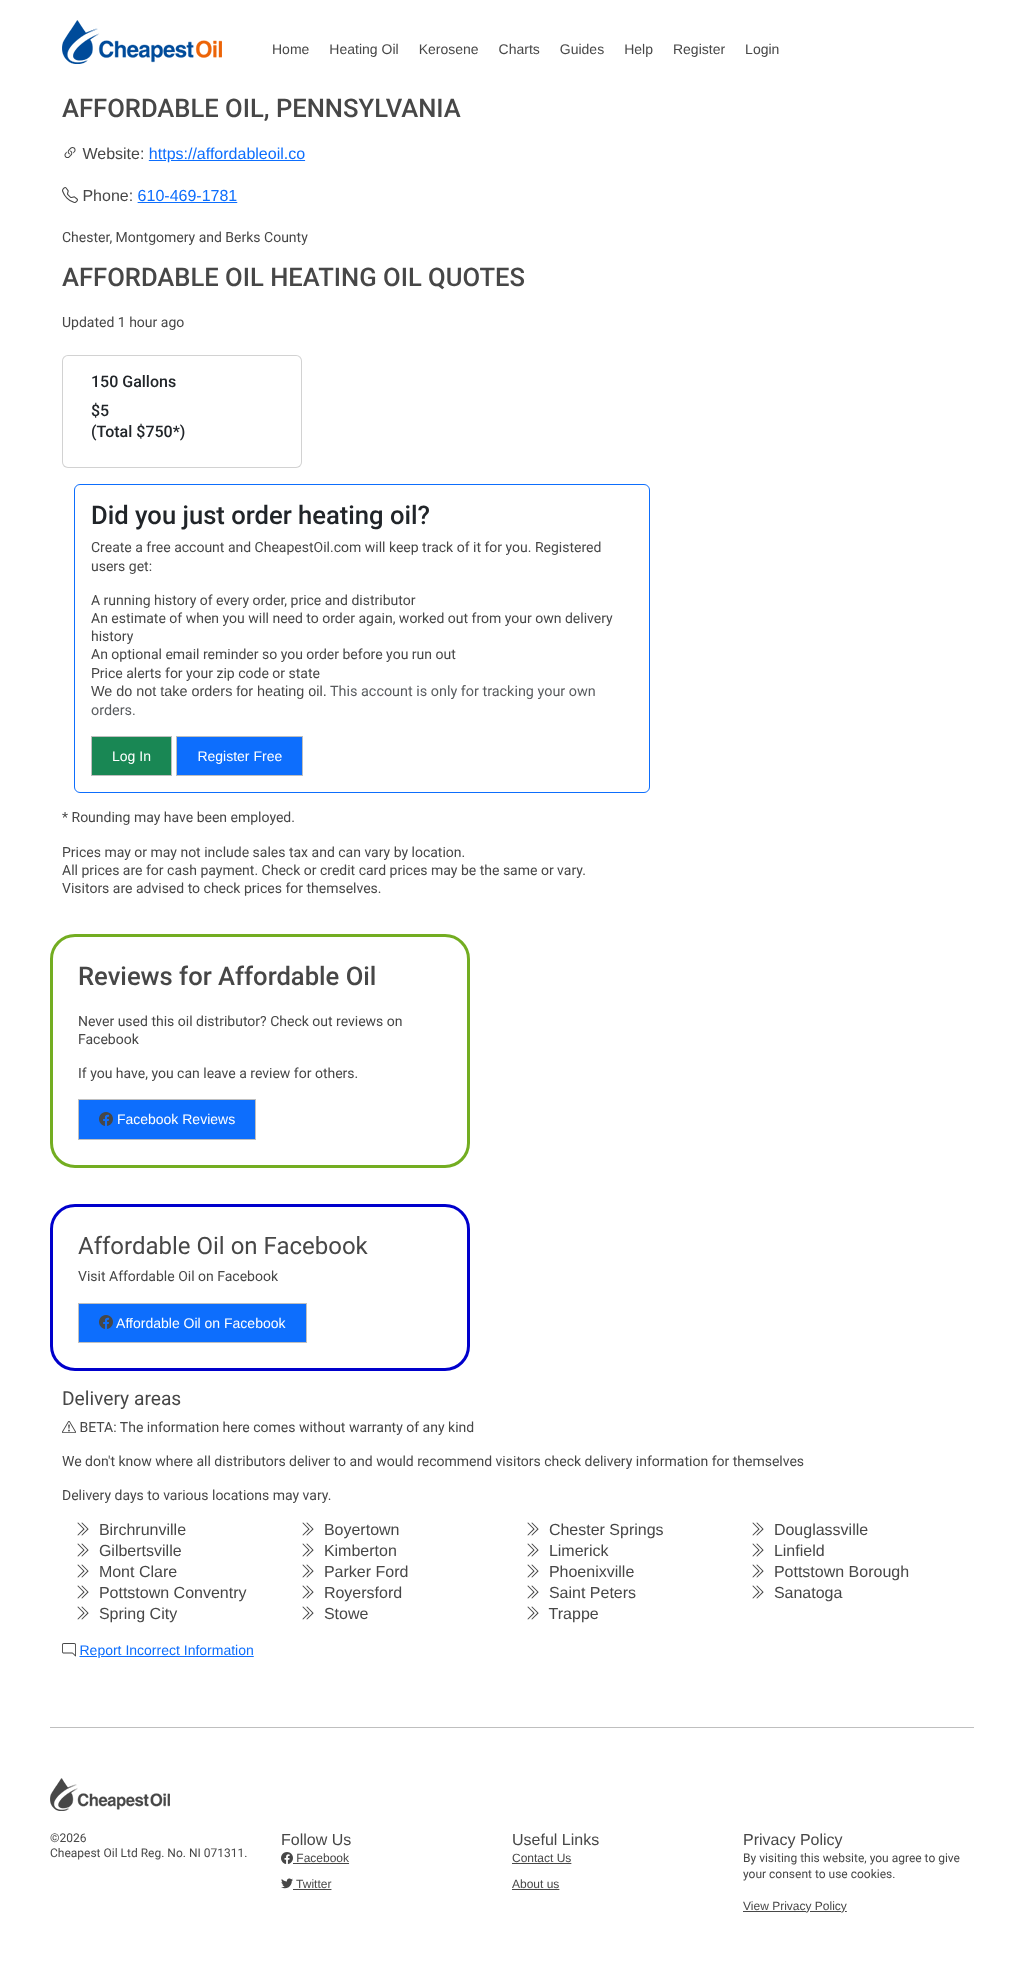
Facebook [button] (321, 1858)
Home (290, 49)
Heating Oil (363, 49)
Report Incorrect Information (166, 1650)
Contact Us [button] (541, 1858)
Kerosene (449, 49)
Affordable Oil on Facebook (199, 1323)
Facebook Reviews (174, 1119)
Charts (519, 49)
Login (762, 49)
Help (638, 49)
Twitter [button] (312, 1884)
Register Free (239, 756)
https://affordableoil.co (227, 154)
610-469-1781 (188, 196)
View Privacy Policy (795, 1906)
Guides (582, 49)
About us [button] (535, 1884)
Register (699, 49)
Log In (131, 756)
